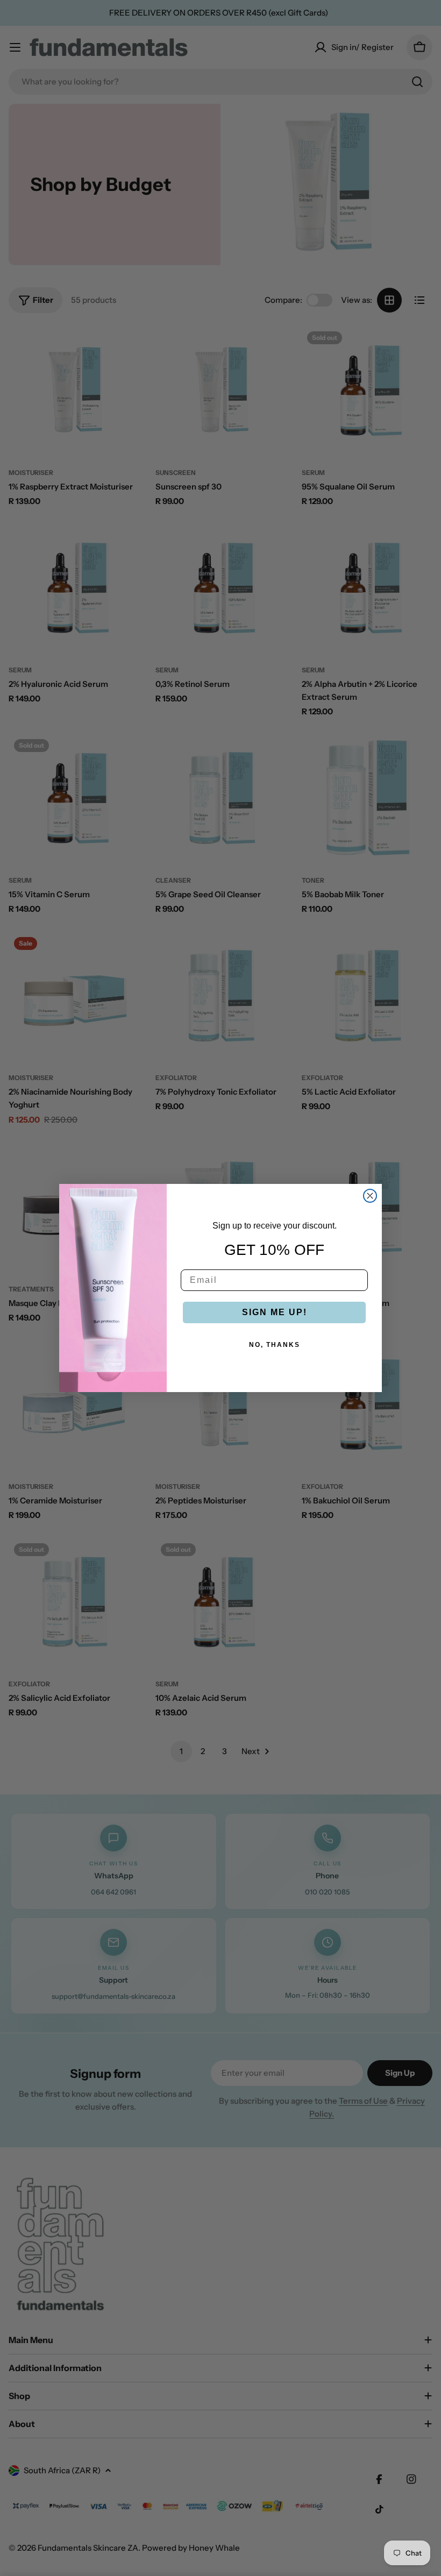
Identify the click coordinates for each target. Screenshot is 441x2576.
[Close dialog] (370, 1196)
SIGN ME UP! (275, 1312)
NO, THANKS (275, 1345)
